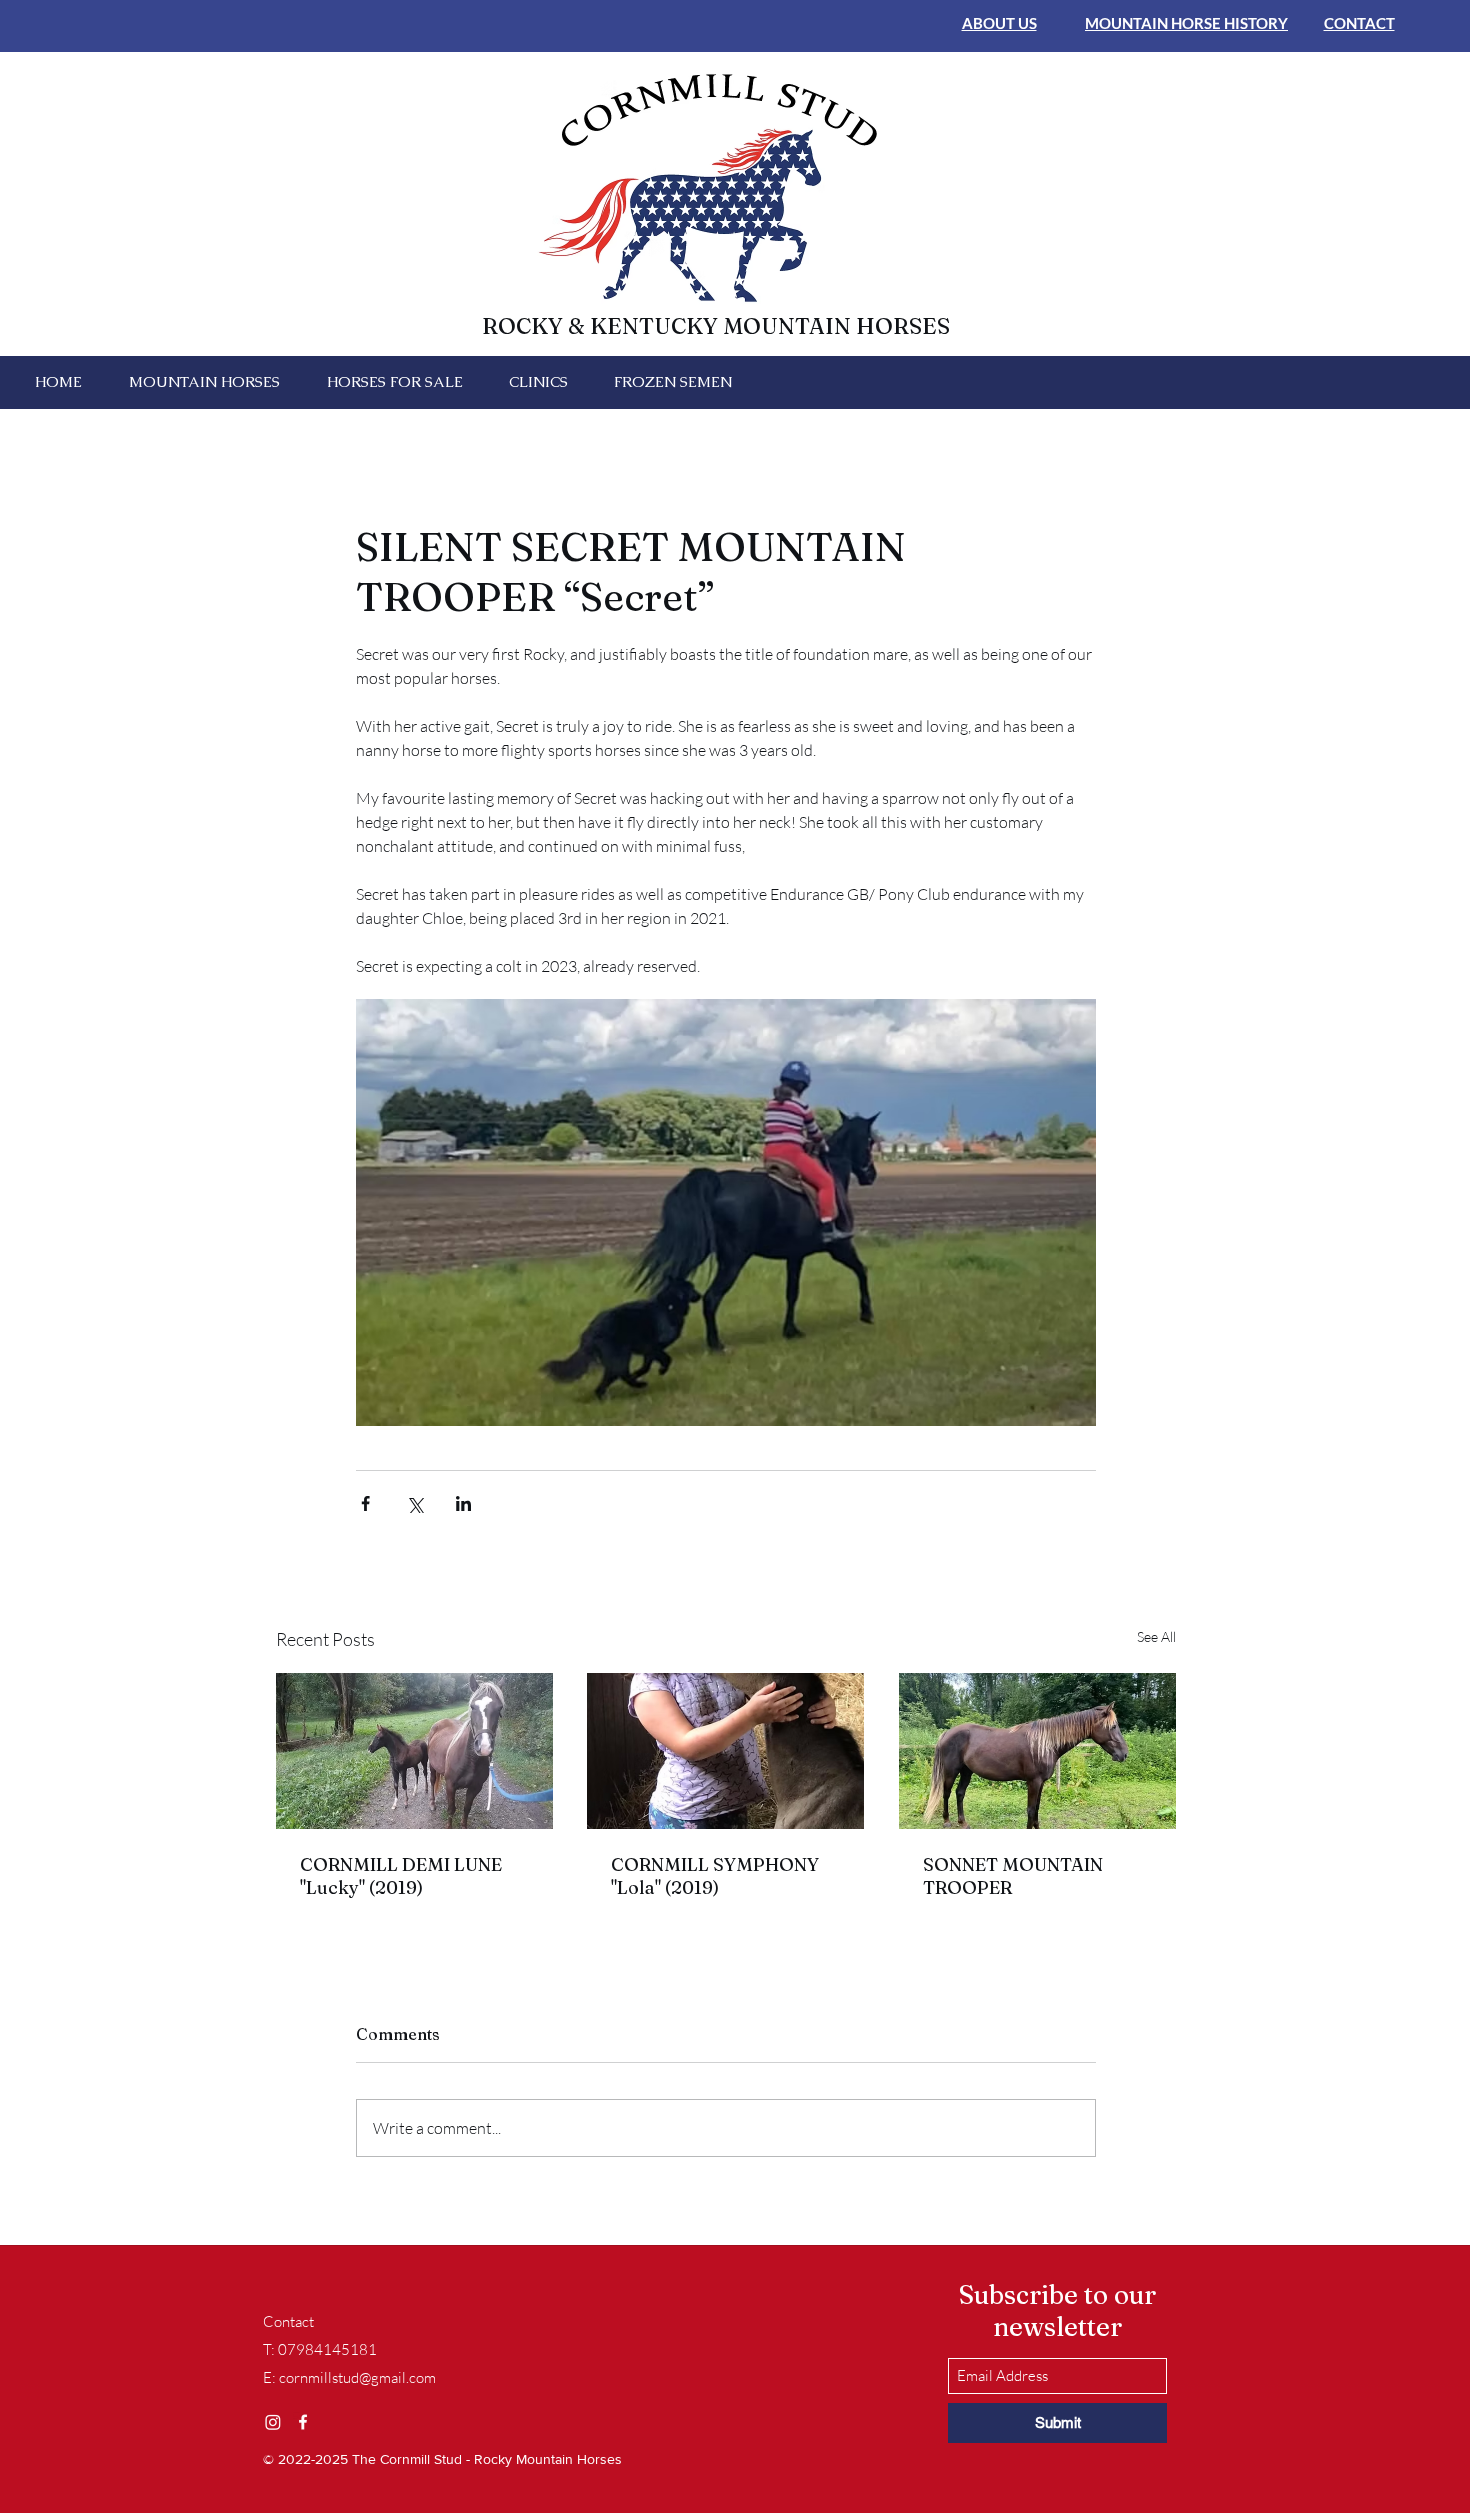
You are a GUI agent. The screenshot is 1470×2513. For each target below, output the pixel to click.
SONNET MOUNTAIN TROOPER (1013, 1876)
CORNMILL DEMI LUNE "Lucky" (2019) (401, 1876)
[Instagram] (273, 2422)
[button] (204, 382)
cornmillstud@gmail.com (357, 2377)
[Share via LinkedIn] (463, 1503)
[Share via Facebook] (365, 1503)
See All (1156, 1636)
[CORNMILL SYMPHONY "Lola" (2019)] (725, 1751)
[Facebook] (303, 2422)
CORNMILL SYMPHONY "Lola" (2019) (715, 1876)
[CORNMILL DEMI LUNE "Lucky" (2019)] (414, 1751)
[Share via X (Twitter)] (414, 1503)
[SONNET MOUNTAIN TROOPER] (1037, 1751)
